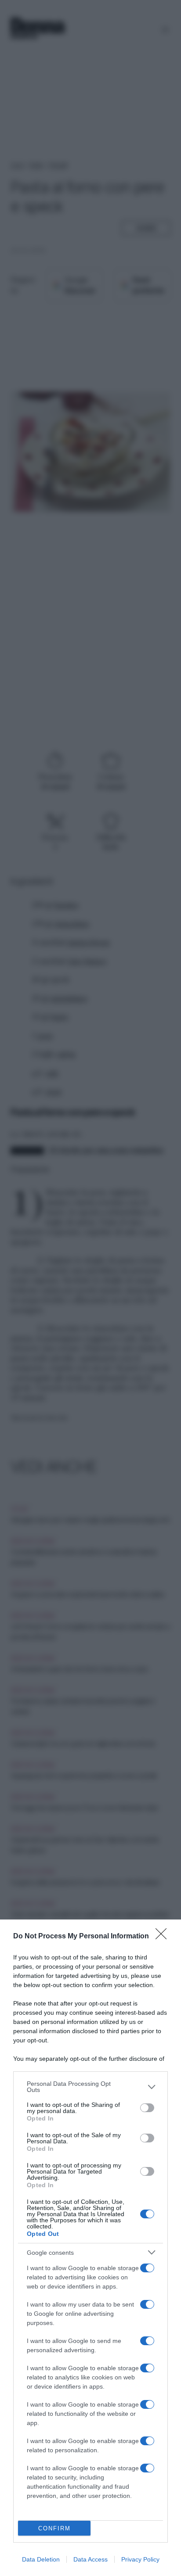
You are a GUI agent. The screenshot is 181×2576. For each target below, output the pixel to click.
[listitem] (90, 2087)
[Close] (164, 1937)
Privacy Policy (140, 2559)
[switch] (147, 2108)
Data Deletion (41, 2559)
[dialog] (90, 2248)
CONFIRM (54, 2528)
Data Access (90, 2559)
